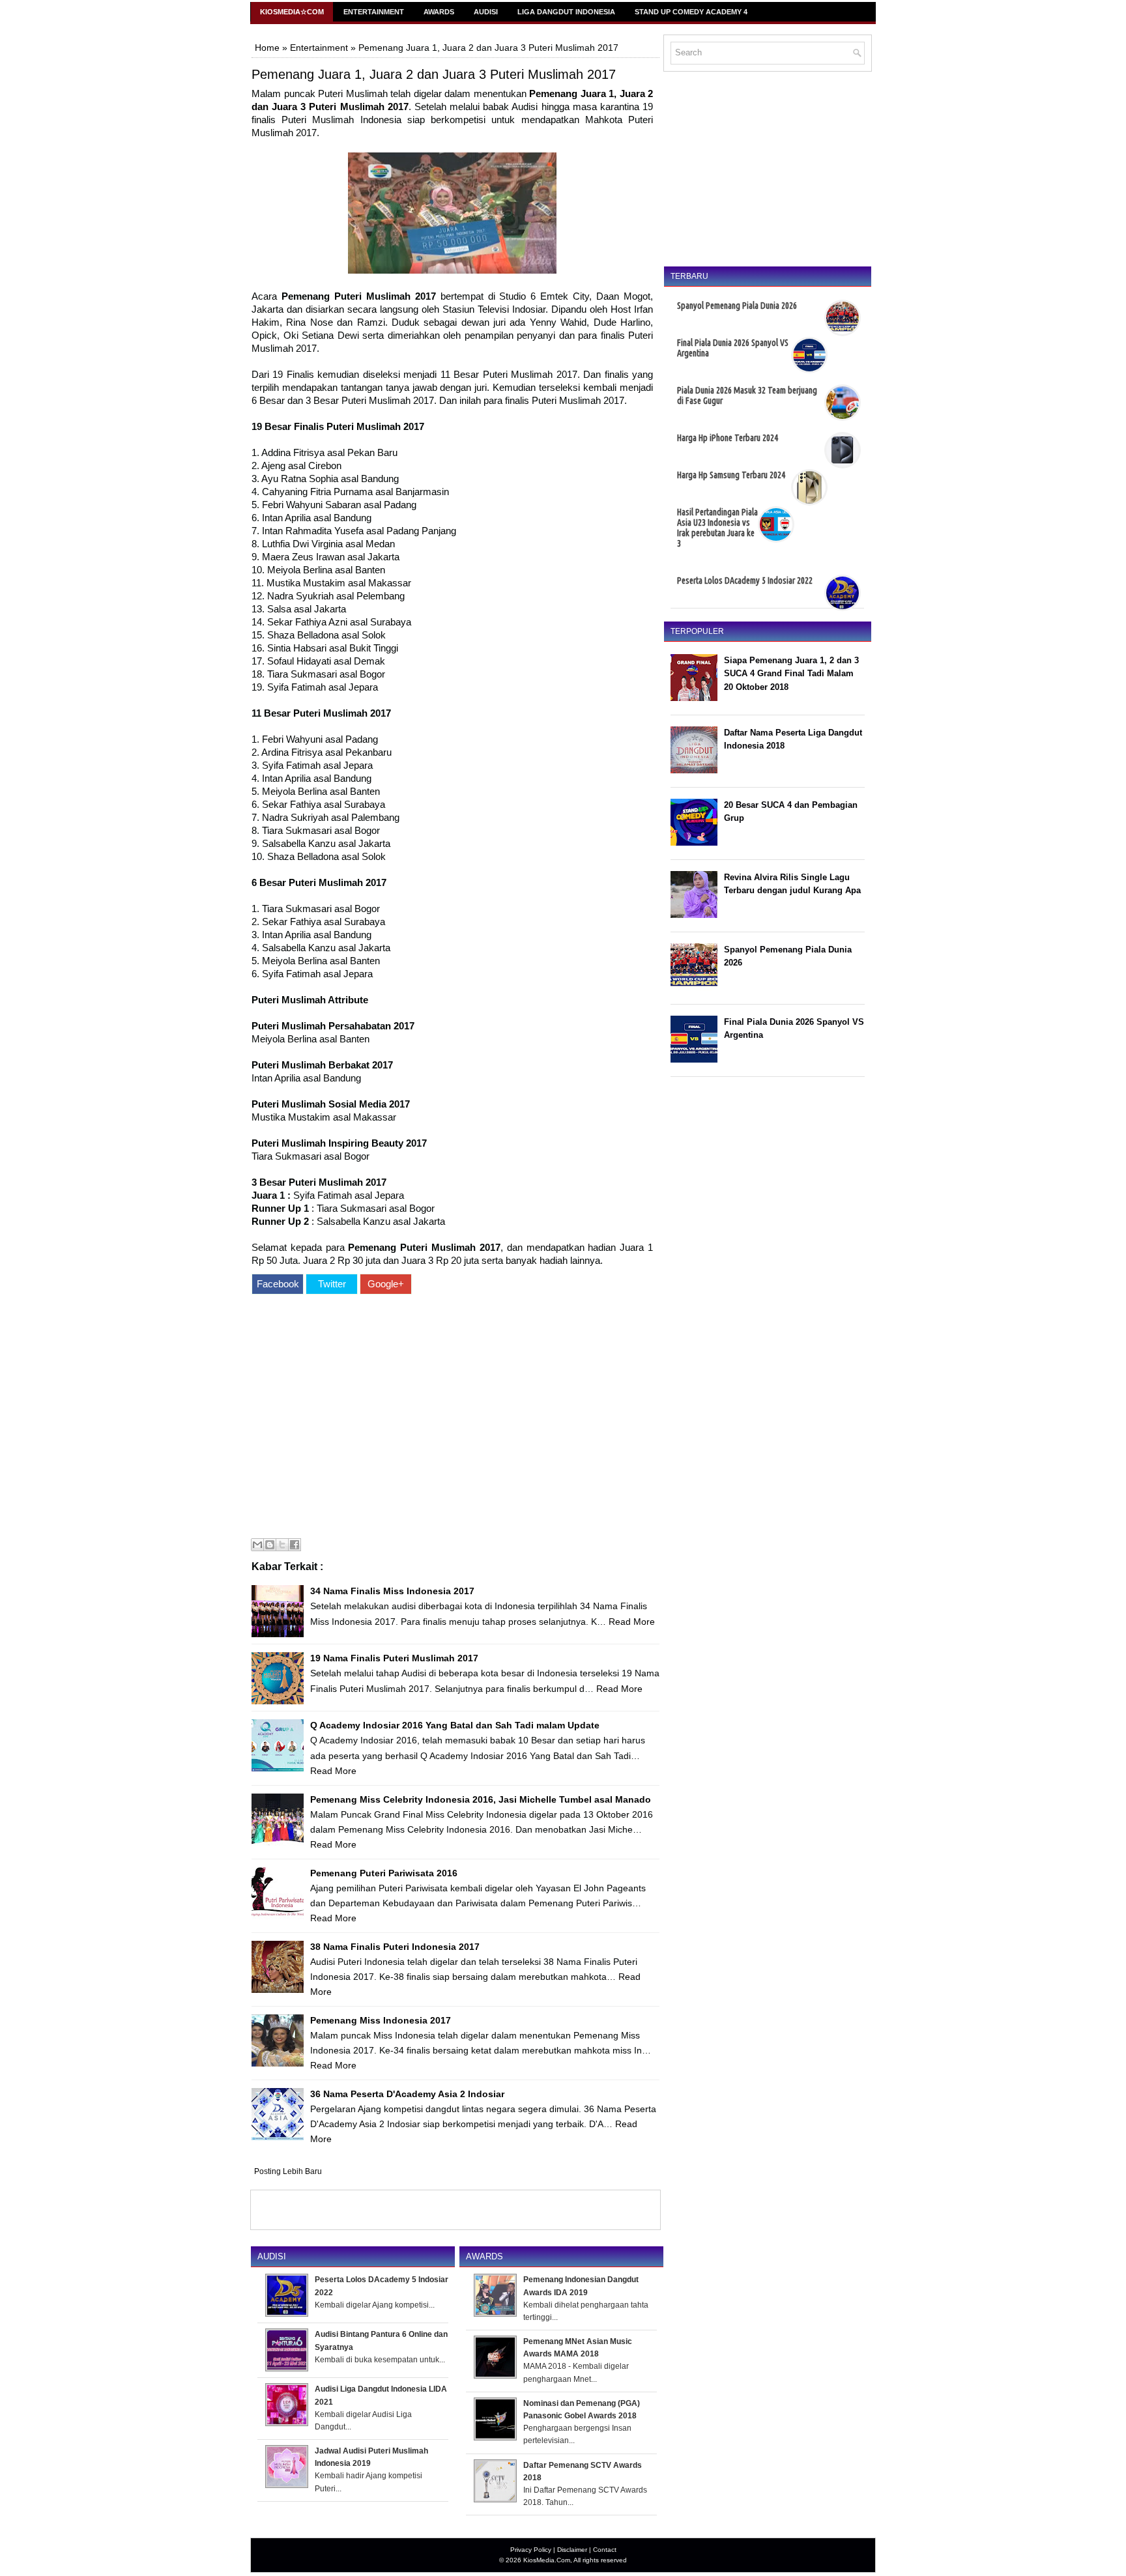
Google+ (386, 1284)
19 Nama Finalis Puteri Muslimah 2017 (394, 1658)
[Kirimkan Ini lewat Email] (257, 1545)
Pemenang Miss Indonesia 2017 (381, 2020)
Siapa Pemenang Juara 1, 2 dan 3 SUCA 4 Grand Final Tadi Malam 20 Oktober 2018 (791, 674)
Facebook (278, 1284)
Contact (605, 2550)
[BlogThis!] (270, 1545)
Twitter (332, 1284)
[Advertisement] (452, 1418)
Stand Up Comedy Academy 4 (691, 12)
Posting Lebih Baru (288, 2171)
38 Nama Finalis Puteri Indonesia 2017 (395, 1947)
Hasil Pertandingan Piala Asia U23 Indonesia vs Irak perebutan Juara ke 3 (717, 528)
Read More (632, 1622)
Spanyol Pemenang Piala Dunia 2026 (737, 306)
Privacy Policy (531, 2550)
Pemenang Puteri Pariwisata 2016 (384, 1873)
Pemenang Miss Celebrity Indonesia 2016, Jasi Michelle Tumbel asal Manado (481, 1799)
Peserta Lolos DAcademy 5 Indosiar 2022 (745, 580)
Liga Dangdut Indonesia (566, 12)
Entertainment (374, 12)
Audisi (486, 12)
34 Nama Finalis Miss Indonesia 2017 (392, 1591)
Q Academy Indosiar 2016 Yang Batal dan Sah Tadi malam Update (455, 1725)
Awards (439, 12)
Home (267, 48)
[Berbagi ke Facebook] (295, 1545)
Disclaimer (572, 2550)
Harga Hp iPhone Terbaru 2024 (728, 438)
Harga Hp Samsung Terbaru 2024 (731, 475)
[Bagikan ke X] (282, 1545)
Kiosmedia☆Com (292, 12)
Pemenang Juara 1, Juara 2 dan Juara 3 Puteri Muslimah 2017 (434, 74)
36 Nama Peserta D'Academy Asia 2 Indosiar (407, 2094)
